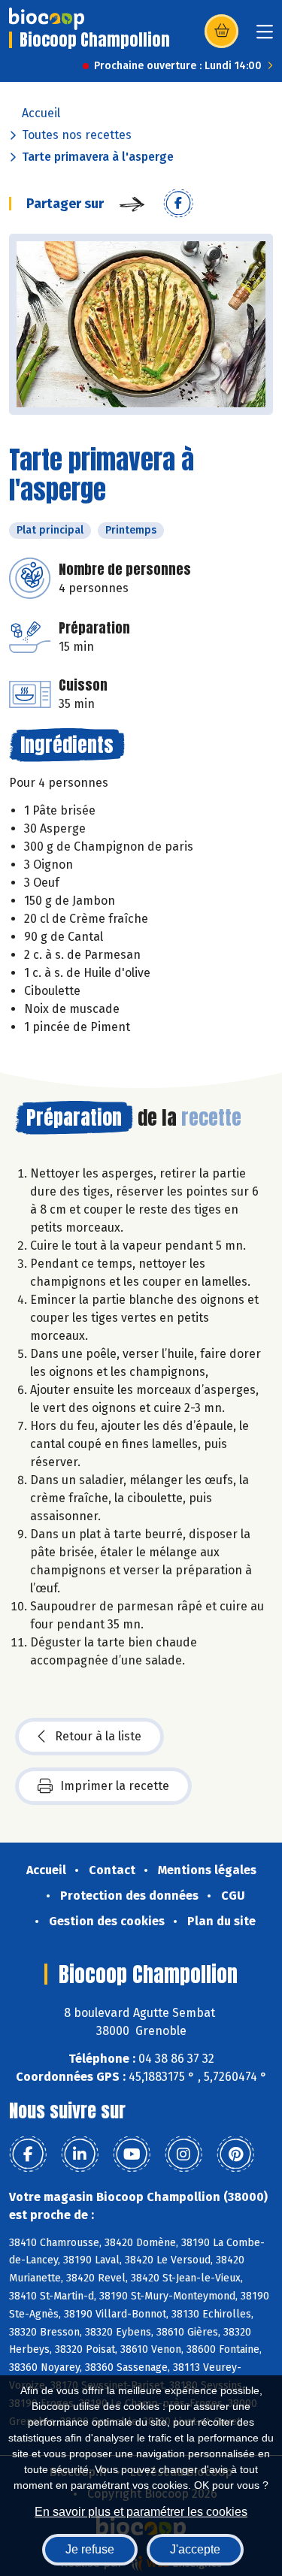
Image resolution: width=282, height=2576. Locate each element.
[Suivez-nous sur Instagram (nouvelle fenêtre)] (183, 2154)
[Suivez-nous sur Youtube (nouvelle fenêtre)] (132, 2154)
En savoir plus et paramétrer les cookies (141, 2512)
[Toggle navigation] (265, 36)
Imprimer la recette (115, 1786)
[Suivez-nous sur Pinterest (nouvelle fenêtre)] (235, 2154)
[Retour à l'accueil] (47, 19)
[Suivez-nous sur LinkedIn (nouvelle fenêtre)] (80, 2154)
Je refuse (90, 2549)
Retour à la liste (98, 1736)
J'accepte (195, 2549)
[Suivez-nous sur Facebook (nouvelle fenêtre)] (28, 2154)
